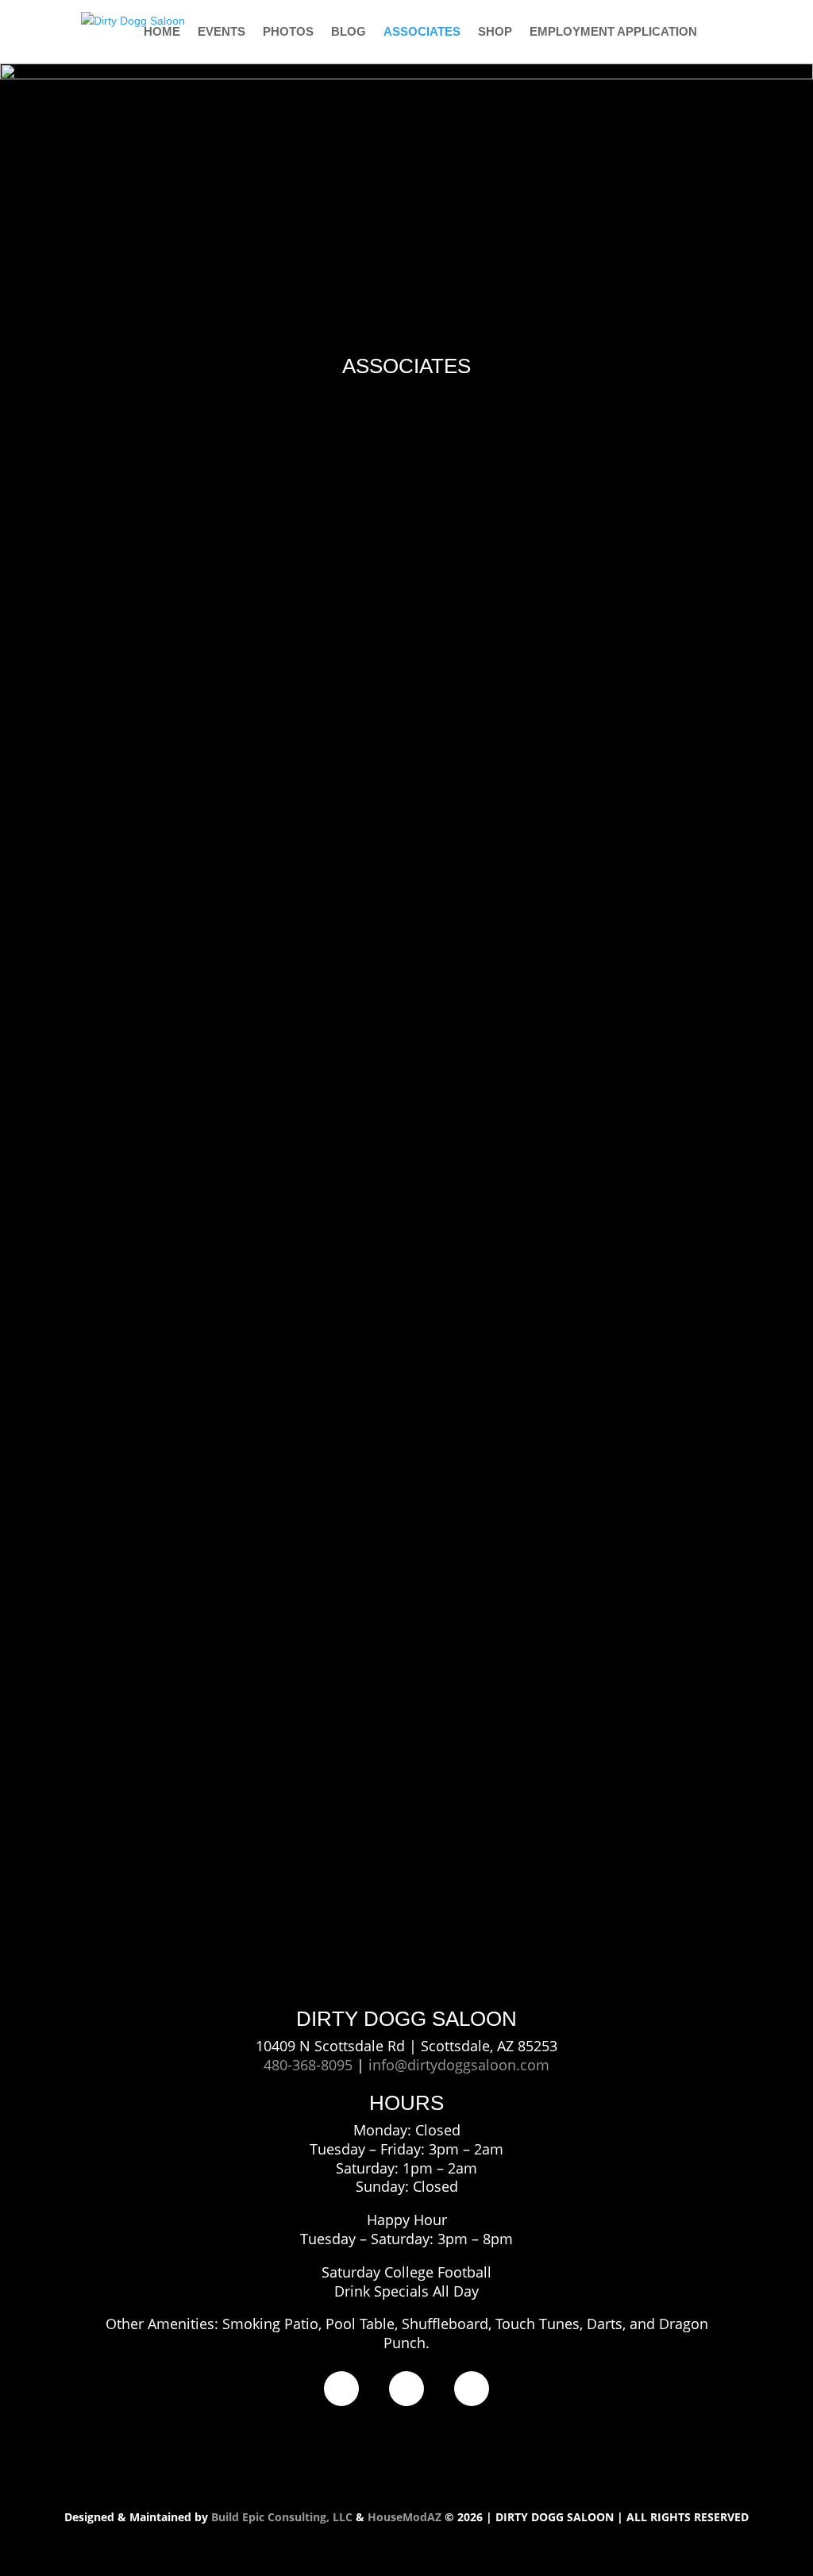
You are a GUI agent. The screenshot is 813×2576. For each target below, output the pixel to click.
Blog (349, 32)
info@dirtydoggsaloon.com (459, 2065)
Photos (288, 32)
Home (162, 32)
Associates (422, 32)
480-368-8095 (308, 2065)
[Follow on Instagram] (406, 2389)
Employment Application (613, 32)
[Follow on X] (472, 2389)
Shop (495, 32)
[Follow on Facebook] (341, 2389)
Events (222, 32)
